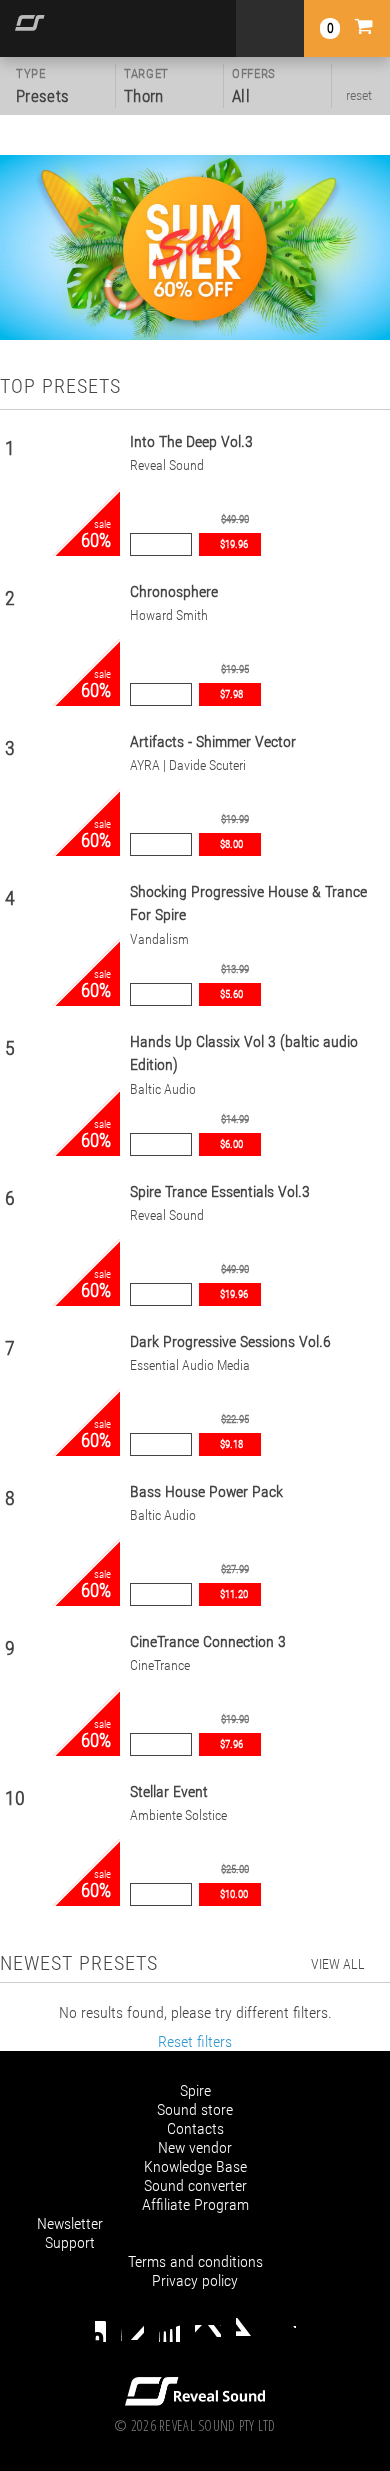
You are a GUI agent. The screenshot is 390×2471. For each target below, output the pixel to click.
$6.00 (231, 1144)
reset (359, 95)
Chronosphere (174, 591)
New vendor (195, 2147)
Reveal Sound (167, 465)
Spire (195, 2090)
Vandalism (159, 939)
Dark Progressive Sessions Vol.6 (230, 1341)
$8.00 (231, 844)
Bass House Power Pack (206, 1491)
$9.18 (231, 1444)
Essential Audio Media (190, 1365)
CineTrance (160, 1665)
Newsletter (70, 2223)
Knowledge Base (195, 2166)
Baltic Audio (163, 1089)
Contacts (195, 2128)
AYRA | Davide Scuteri (188, 765)
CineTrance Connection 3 (208, 1641)
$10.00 (234, 1894)
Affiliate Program (195, 2204)
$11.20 (234, 1594)
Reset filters (195, 2041)
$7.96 (231, 1744)
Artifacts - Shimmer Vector (213, 741)
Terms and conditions (195, 2261)
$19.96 (234, 544)
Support (70, 2242)
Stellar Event (169, 1791)
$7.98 (231, 694)
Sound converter (195, 2185)
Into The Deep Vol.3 (191, 441)
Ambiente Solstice (178, 1815)
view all (338, 1964)
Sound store (195, 2109)
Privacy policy (195, 2280)
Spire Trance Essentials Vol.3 (220, 1191)
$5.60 (231, 994)
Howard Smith (169, 615)
